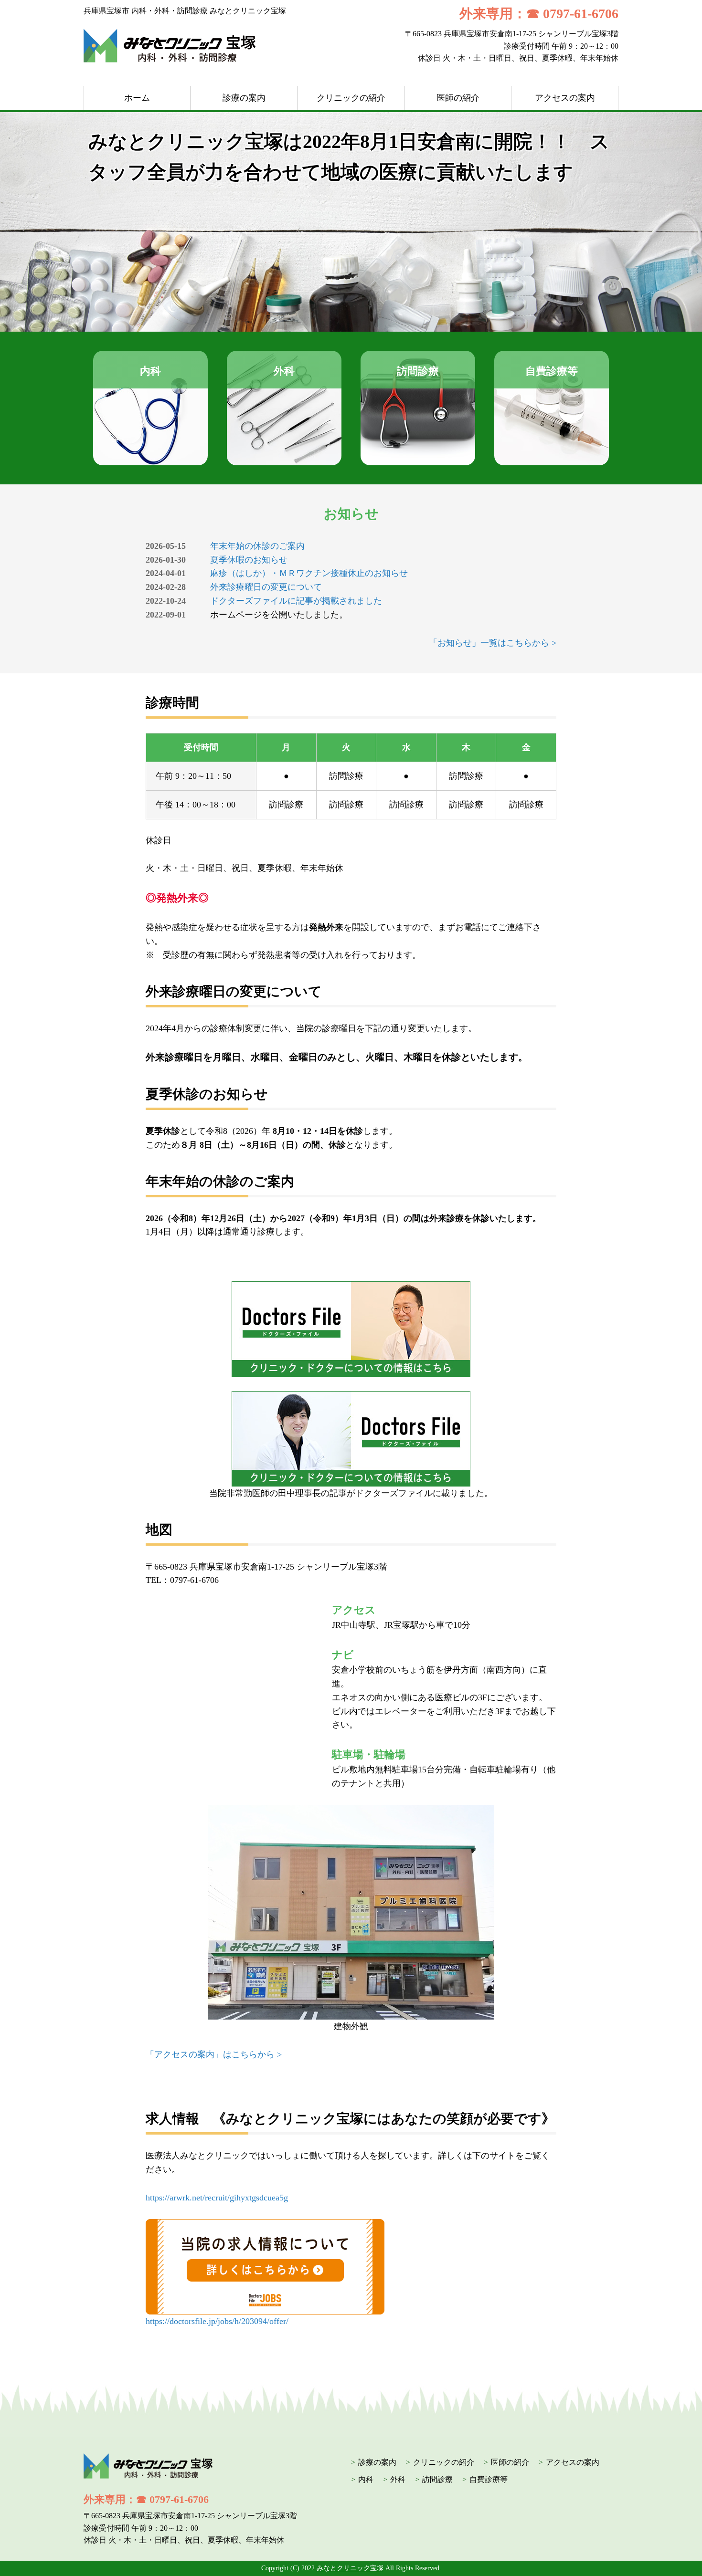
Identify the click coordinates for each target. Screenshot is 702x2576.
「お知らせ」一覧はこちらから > (493, 643)
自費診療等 (489, 2479)
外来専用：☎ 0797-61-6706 (539, 14)
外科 (398, 2479)
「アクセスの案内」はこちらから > (214, 2054)
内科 (366, 2479)
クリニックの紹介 (351, 98)
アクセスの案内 (565, 98)
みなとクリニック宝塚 (350, 2568)
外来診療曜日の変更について (266, 587)
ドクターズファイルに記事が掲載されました (296, 601)
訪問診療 (437, 2479)
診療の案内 (244, 98)
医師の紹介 (458, 98)
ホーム (137, 98)
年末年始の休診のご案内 (257, 546)
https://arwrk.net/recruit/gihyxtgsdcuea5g (217, 2198)
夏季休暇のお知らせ (249, 560)
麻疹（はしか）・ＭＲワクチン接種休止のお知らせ (309, 573)
